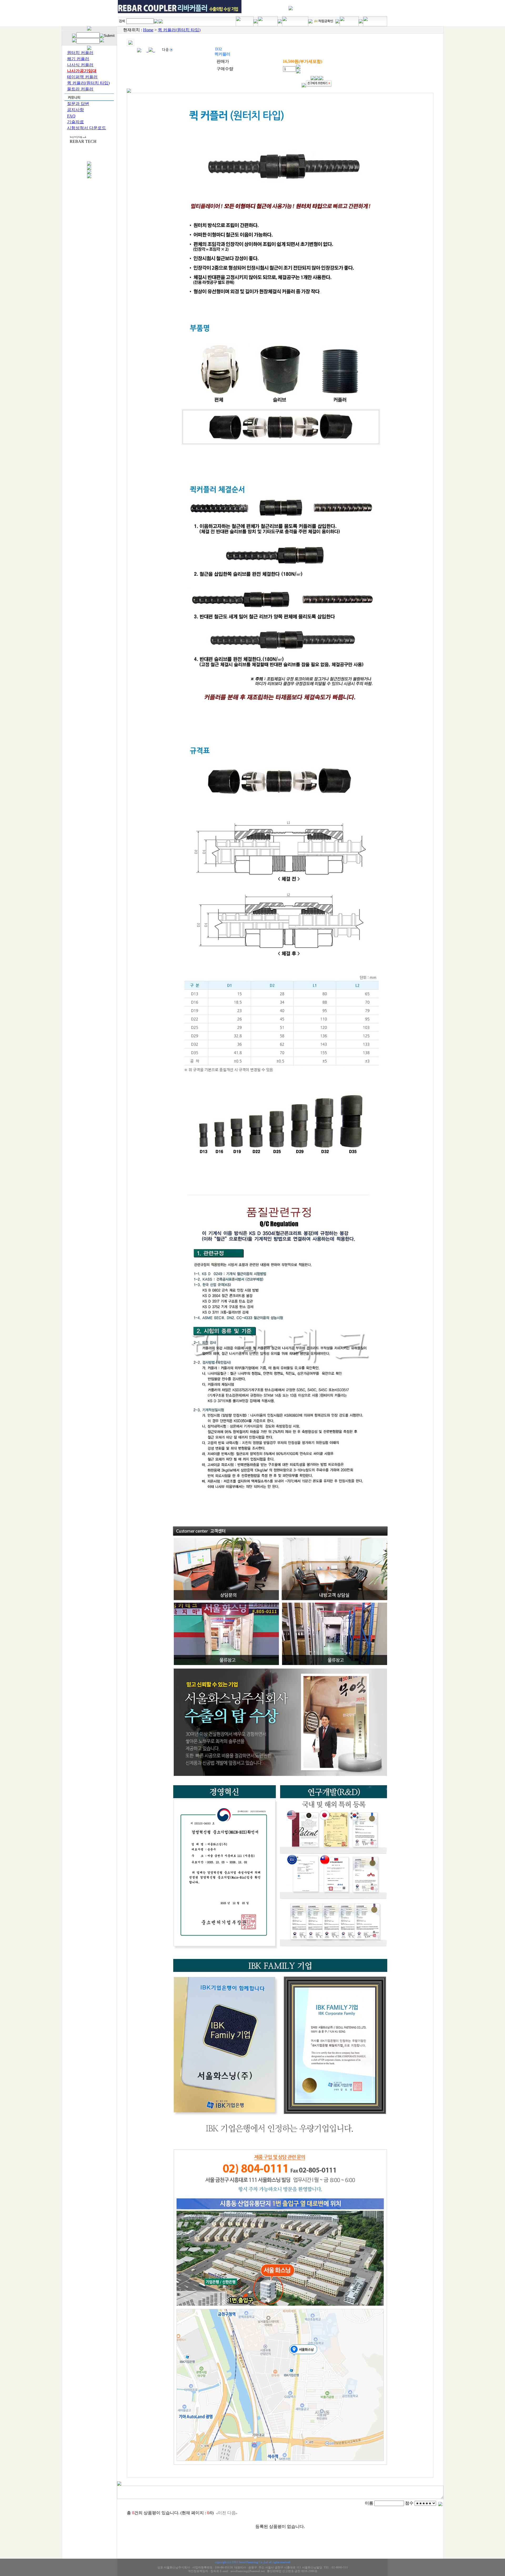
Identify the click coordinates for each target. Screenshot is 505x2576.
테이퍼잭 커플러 (82, 77)
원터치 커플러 (80, 53)
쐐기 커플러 (78, 59)
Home (148, 30)
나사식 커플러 (80, 65)
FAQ (71, 116)
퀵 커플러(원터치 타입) (88, 83)
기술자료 (75, 122)
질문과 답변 (78, 104)
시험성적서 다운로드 (87, 128)
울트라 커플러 (80, 89)
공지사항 (75, 110)
